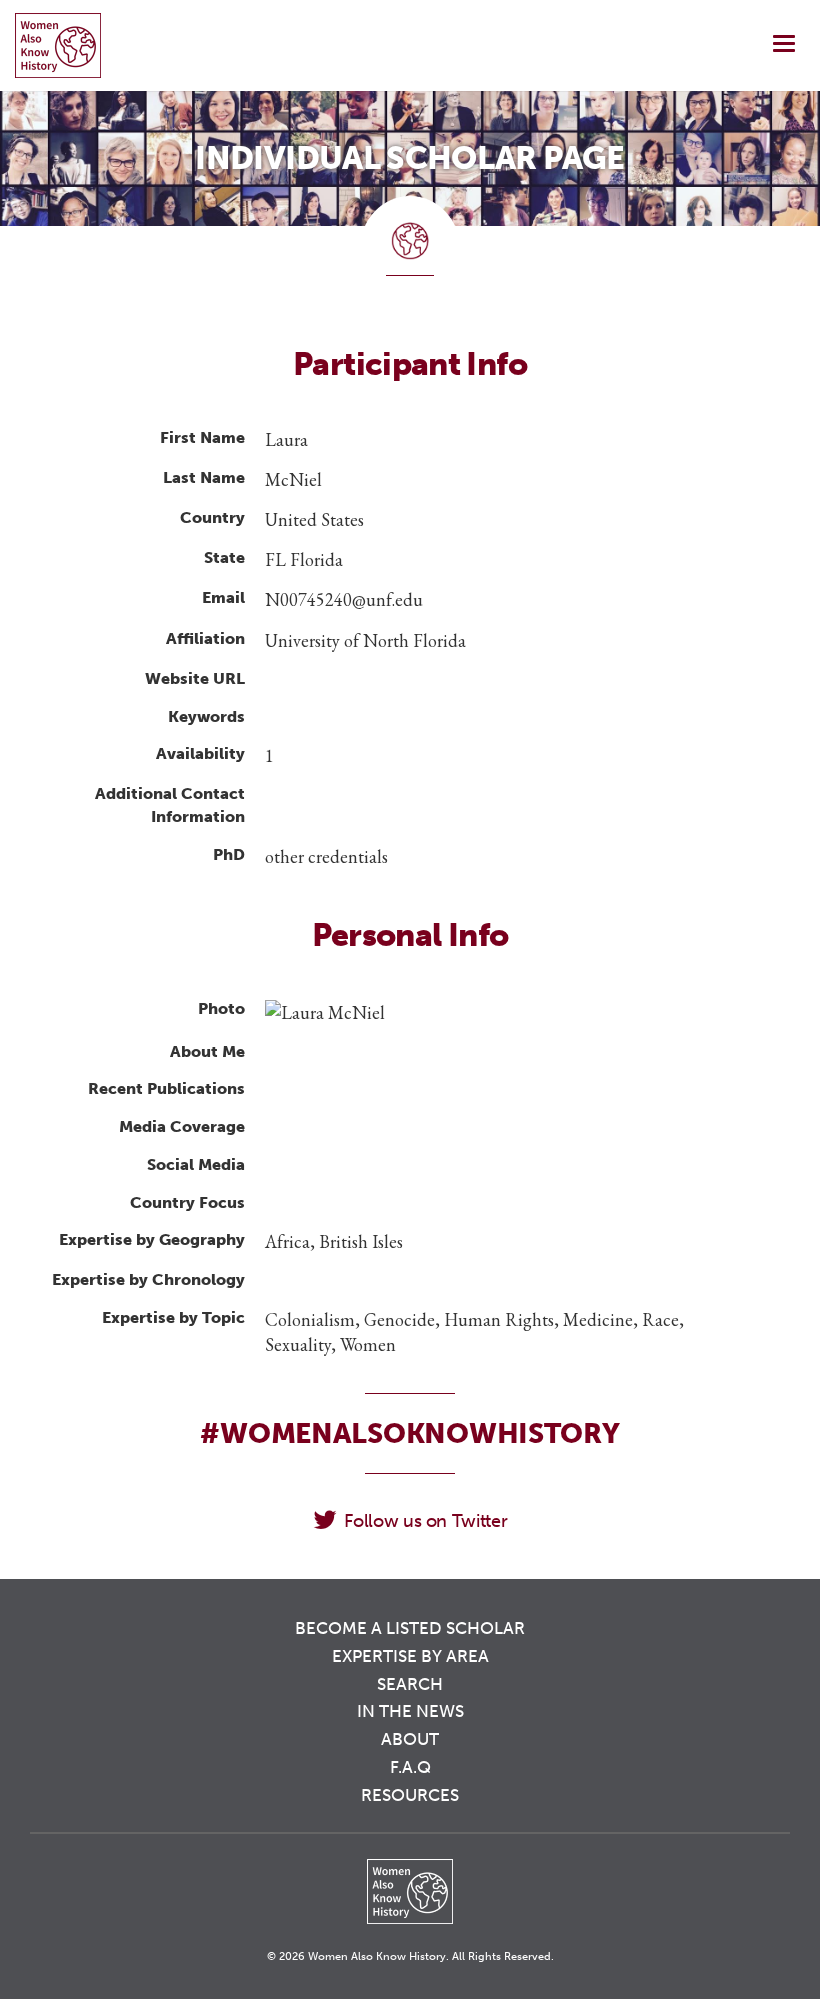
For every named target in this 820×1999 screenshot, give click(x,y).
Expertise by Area (410, 1656)
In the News (410, 1711)
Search (410, 1684)
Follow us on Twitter (425, 1521)
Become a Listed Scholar (410, 1628)
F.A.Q (410, 1767)
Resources (410, 1795)
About (410, 1739)
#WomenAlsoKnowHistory (409, 1433)
